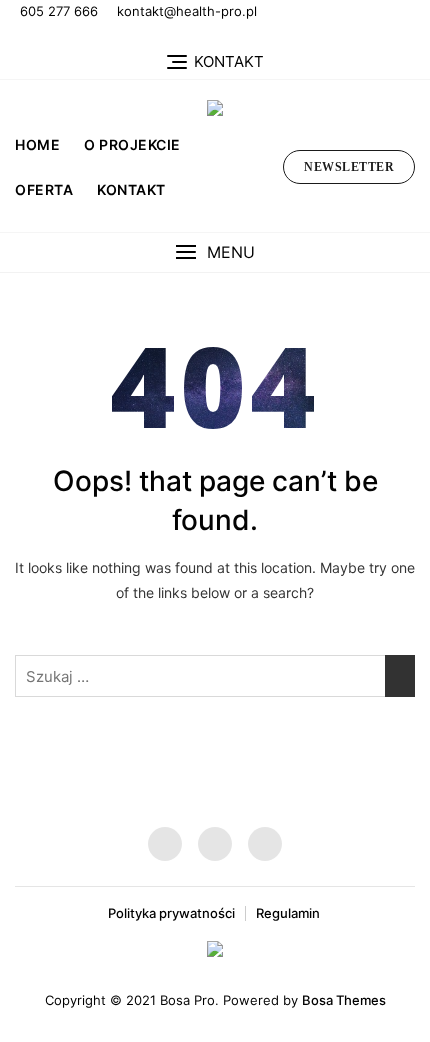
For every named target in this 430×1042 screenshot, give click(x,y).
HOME (37, 144)
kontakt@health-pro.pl (187, 11)
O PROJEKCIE (132, 144)
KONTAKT (131, 189)
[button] (215, 252)
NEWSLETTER (349, 167)
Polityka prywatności (171, 913)
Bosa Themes (344, 1000)
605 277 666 (59, 11)
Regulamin (288, 913)
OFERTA (44, 189)
